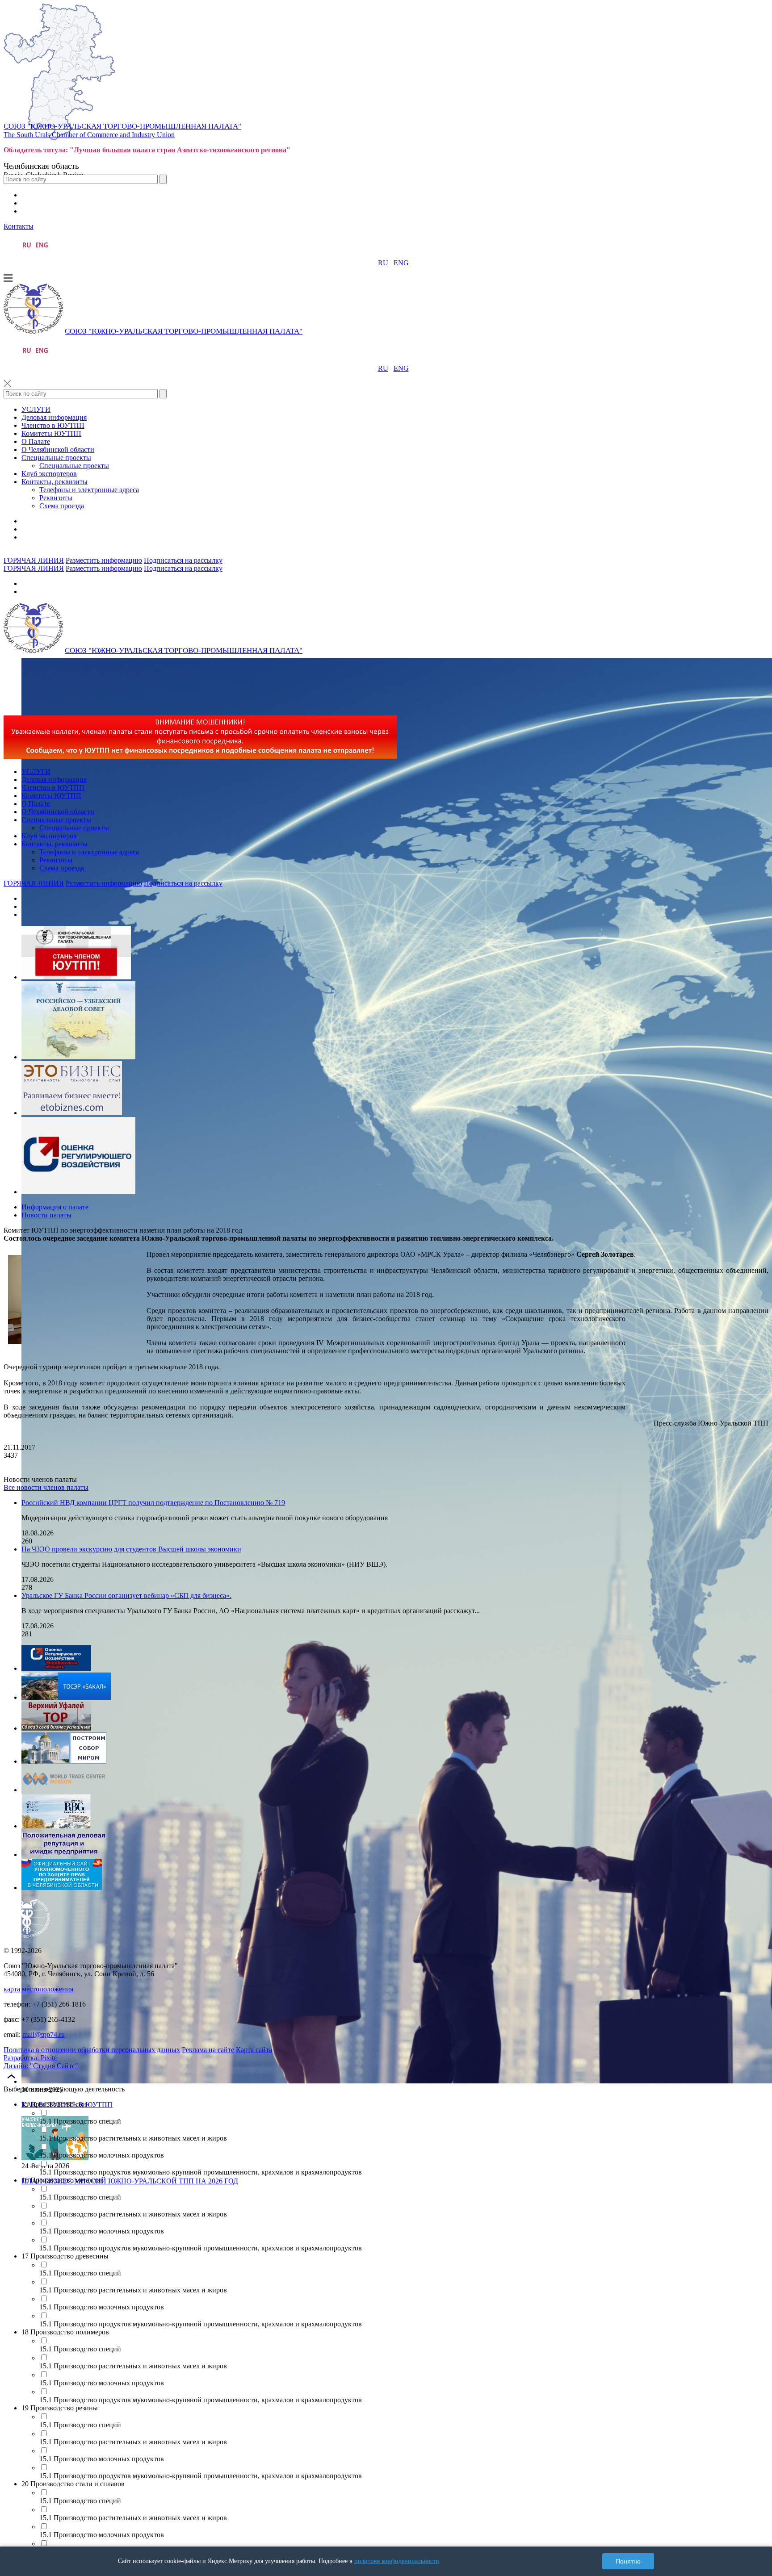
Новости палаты (46, 1215)
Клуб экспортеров (49, 474)
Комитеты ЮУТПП (51, 433)
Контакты (19, 226)
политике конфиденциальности (397, 2561)
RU (383, 263)
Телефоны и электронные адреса (89, 490)
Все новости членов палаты (46, 1487)
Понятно (628, 2561)
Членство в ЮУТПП (53, 425)
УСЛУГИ (36, 409)
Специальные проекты (56, 458)
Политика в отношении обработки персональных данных (92, 2050)
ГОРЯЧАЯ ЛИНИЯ (34, 560)
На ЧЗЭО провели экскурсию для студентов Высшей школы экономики (131, 1549)
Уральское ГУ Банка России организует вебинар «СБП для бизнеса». (126, 1595)
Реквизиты (56, 498)
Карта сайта (254, 2050)
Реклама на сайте (208, 2050)
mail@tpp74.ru (44, 2034)
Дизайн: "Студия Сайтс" (41, 2066)
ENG (401, 263)
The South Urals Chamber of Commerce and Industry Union (89, 135)
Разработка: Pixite (30, 2058)
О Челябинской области (58, 450)
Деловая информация (54, 417)
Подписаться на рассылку (183, 560)
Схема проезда (62, 506)
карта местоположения (38, 1989)
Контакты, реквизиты (55, 482)
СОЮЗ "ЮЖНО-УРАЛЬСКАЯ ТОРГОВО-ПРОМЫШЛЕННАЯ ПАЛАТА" (122, 126)
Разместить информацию (104, 560)
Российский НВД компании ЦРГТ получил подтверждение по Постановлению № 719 (153, 1503)
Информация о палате (55, 1207)
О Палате (36, 441)
